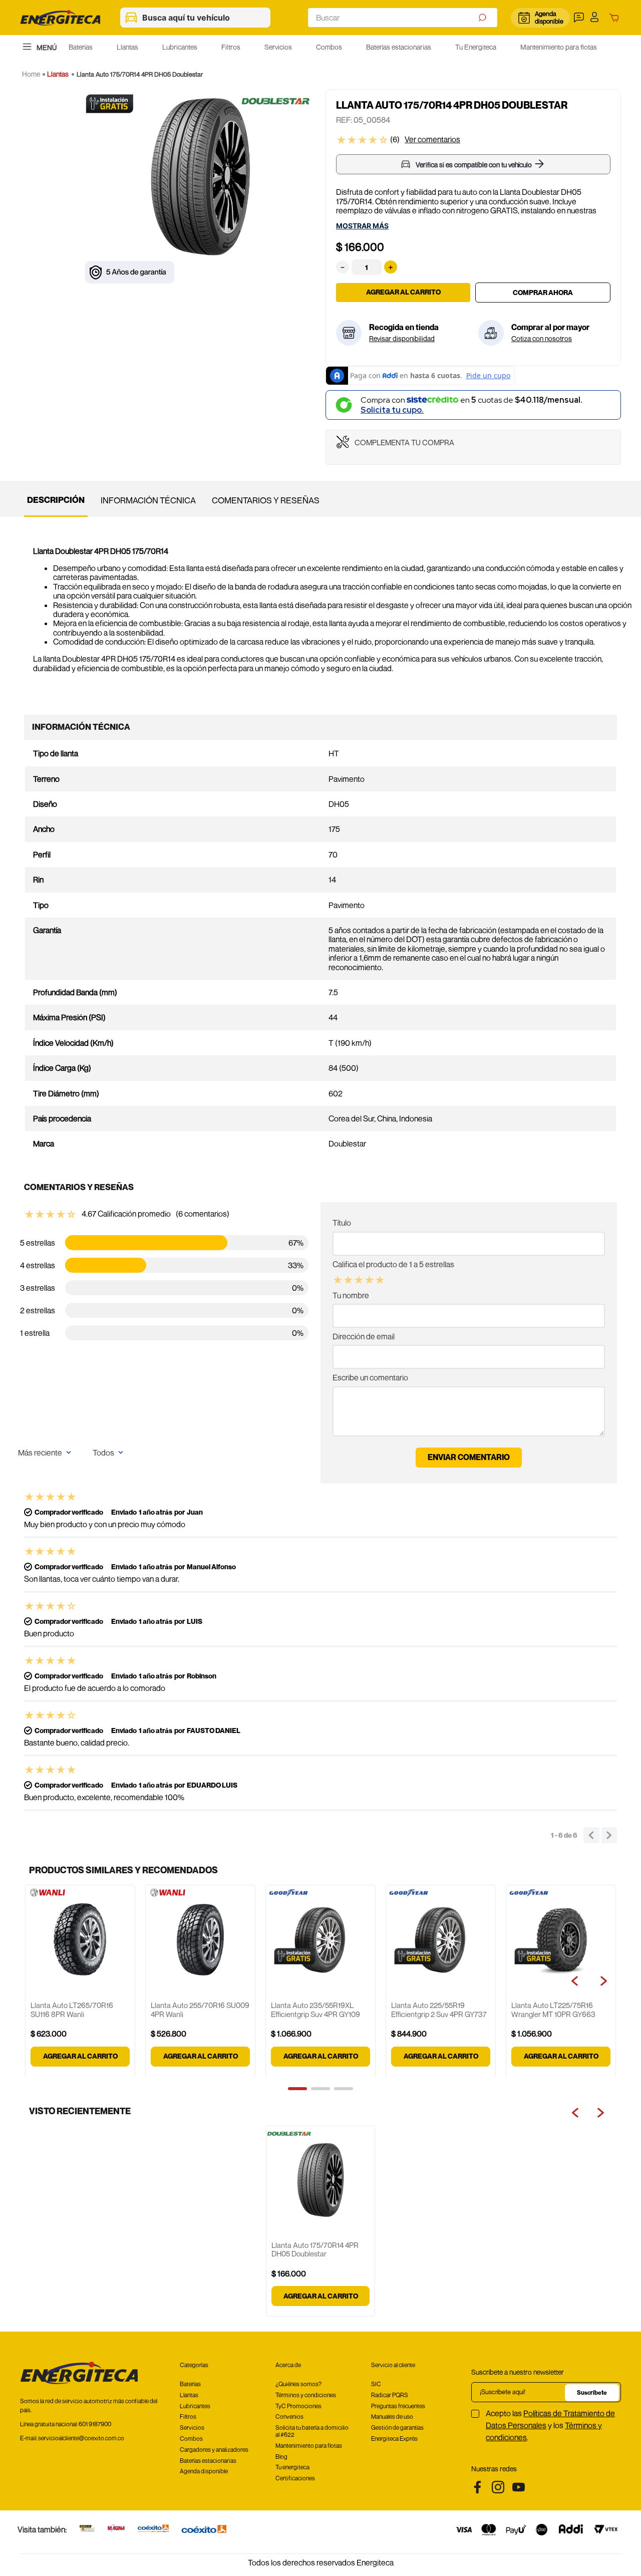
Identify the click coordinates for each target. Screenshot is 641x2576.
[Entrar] (597, 18)
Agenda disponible (549, 17)
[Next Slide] (601, 2113)
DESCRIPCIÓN (56, 500)
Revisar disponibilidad (402, 339)
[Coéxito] (204, 2530)
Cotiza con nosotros (542, 339)
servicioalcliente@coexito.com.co (81, 2438)
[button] (580, 18)
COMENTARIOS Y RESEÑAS (266, 500)
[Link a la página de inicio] (31, 74)
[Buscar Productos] (484, 18)
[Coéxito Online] (153, 2529)
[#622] (87, 2529)
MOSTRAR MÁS (362, 226)
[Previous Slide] (577, 2113)
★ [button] (338, 1280)
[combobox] (403, 18)
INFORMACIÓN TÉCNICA (148, 500)
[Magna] (116, 2529)
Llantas (58, 74)
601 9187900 (95, 2424)
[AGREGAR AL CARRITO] (543, 293)
